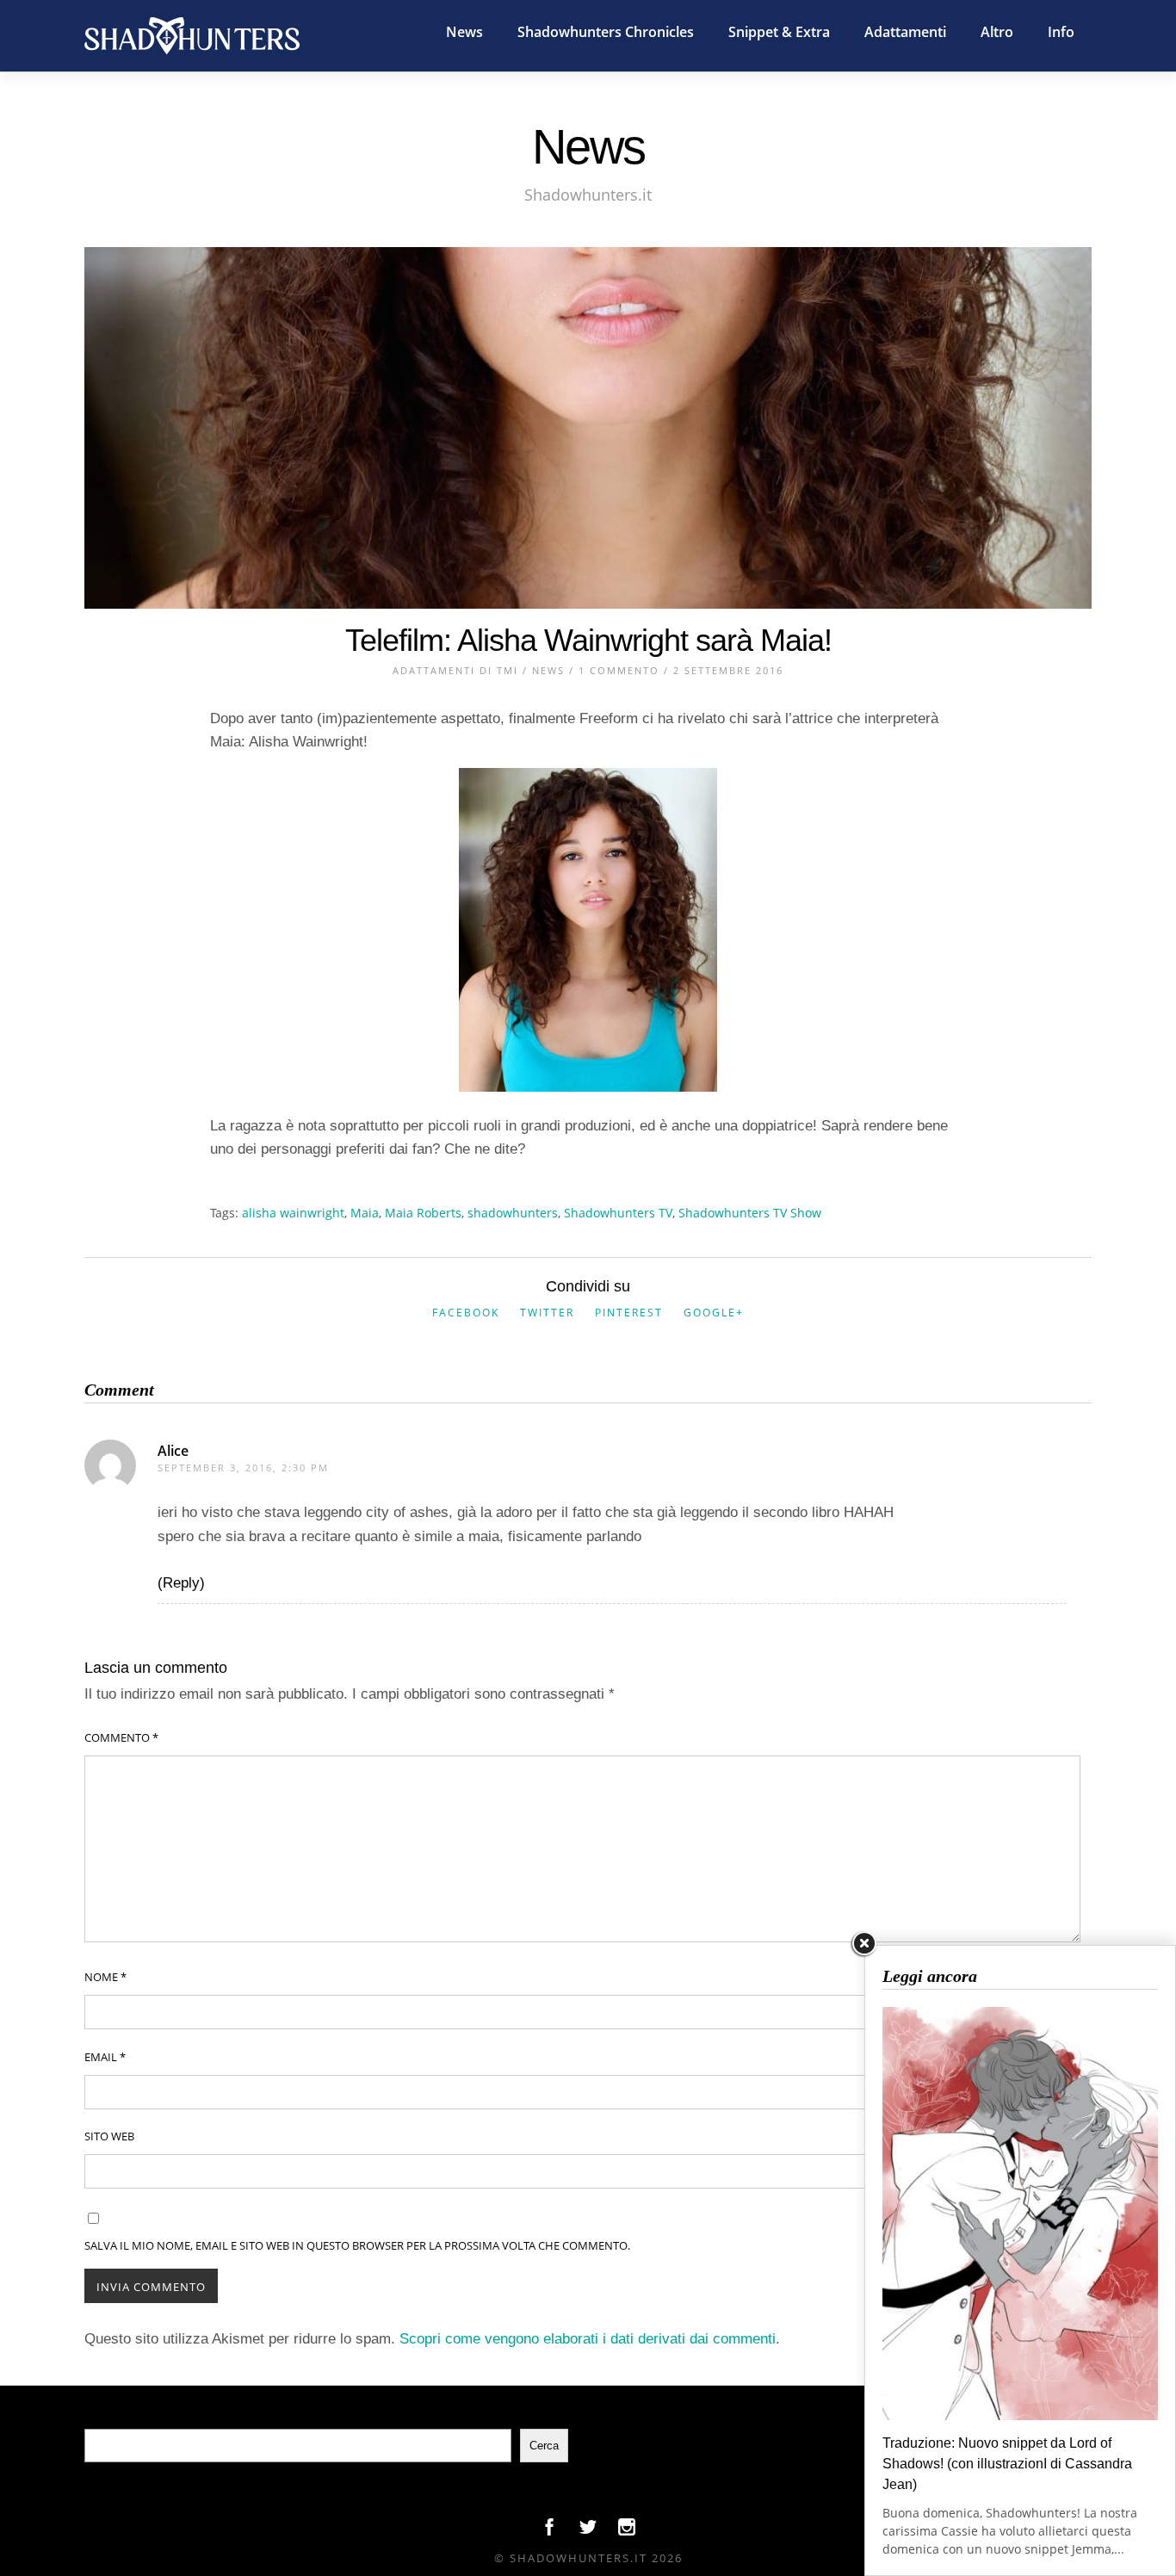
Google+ (714, 1313)
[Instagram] (627, 2531)
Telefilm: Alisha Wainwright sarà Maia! (588, 640)
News (464, 32)
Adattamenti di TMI (455, 670)
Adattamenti (905, 32)
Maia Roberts (423, 1213)
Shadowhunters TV (618, 1213)
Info (1061, 32)
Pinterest (629, 1313)
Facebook (466, 1313)
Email (105, 2057)
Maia (365, 1213)
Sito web (109, 2136)
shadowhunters (513, 1213)
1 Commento (619, 670)
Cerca (544, 2446)
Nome (105, 1977)
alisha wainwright (293, 1213)
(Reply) (181, 1583)
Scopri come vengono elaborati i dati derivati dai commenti (588, 2339)
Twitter (547, 1313)
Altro (997, 32)
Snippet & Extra (779, 32)
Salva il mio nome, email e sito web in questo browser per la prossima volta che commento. (357, 2245)
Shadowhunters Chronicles (606, 32)
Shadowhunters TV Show (750, 1213)
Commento (121, 1737)
